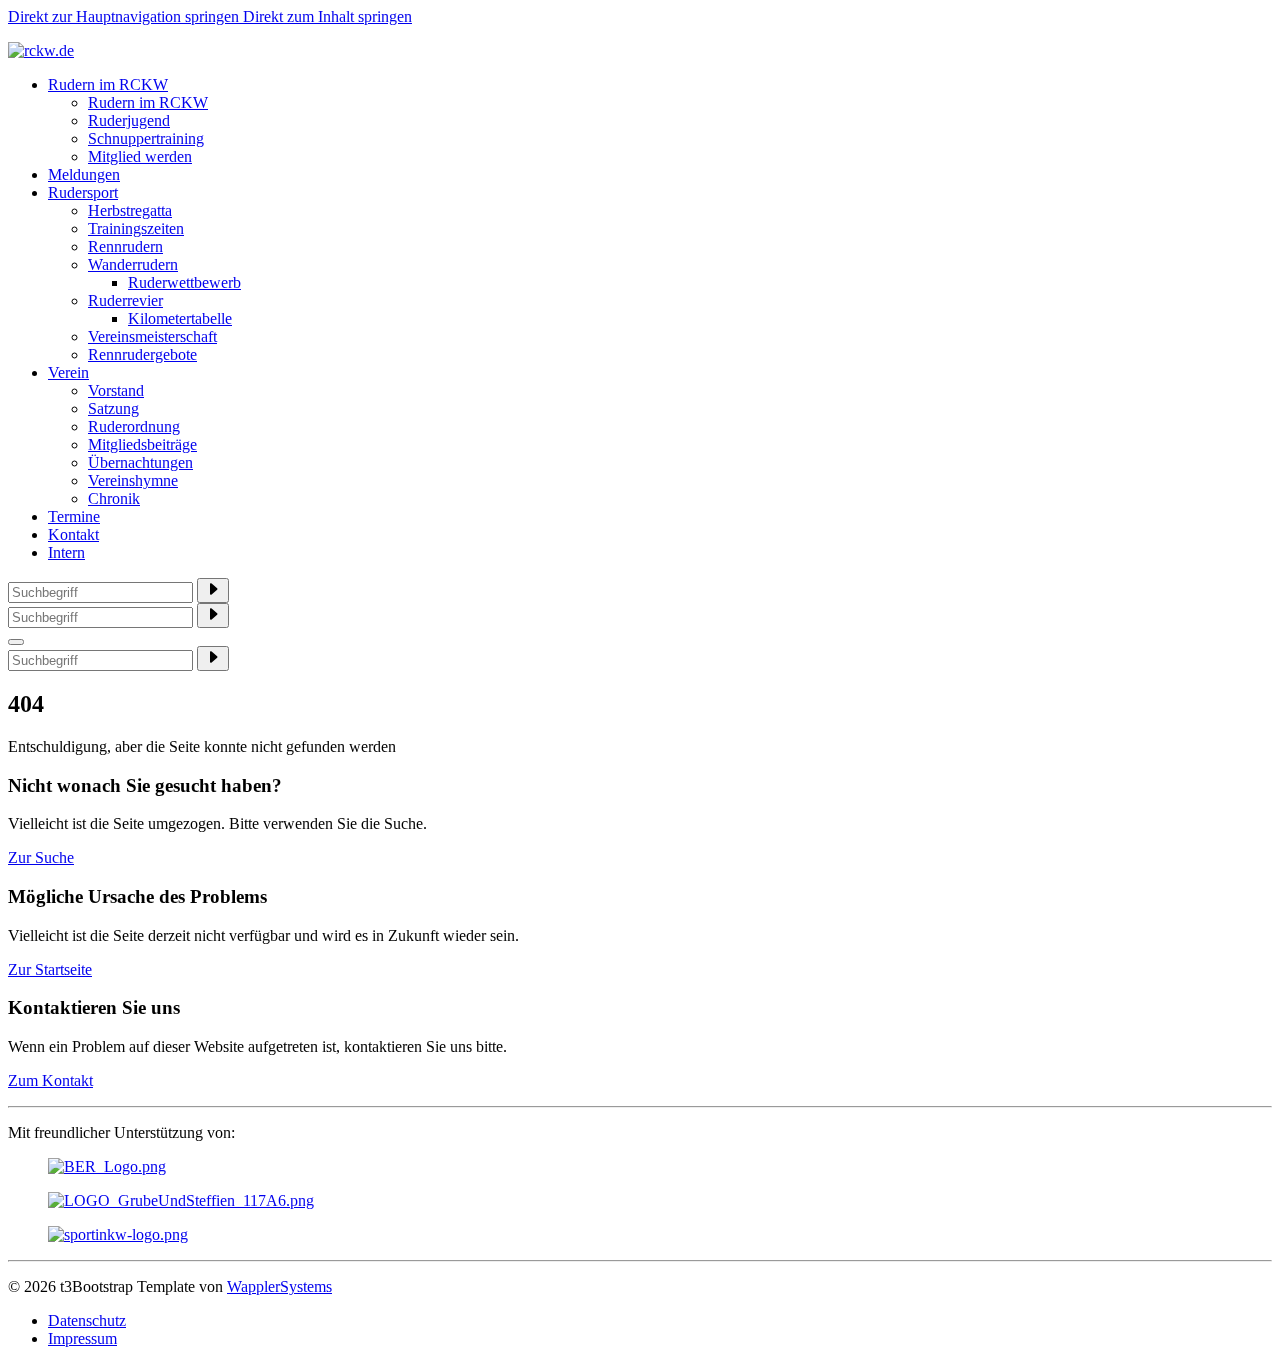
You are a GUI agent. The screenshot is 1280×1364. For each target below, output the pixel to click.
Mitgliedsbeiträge (142, 444)
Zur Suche (41, 857)
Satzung (113, 408)
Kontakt (73, 534)
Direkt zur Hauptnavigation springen (125, 16)
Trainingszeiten (136, 228)
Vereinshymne (133, 480)
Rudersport (83, 192)
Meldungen (84, 174)
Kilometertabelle (180, 318)
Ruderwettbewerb (184, 282)
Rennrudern (125, 246)
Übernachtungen (140, 462)
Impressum (82, 1338)
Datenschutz (87, 1320)
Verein (68, 372)
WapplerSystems (279, 1286)
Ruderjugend (129, 120)
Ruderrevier (125, 300)
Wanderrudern (133, 264)
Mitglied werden (140, 156)
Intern (66, 552)
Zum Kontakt (50, 1080)
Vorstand (116, 390)
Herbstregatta (130, 210)
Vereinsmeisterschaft (152, 336)
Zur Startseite (50, 969)
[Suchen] (213, 590)
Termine (74, 516)
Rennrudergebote (142, 354)
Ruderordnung (134, 426)
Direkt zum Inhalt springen (327, 16)
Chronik (114, 498)
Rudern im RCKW (108, 84)
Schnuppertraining (146, 138)
